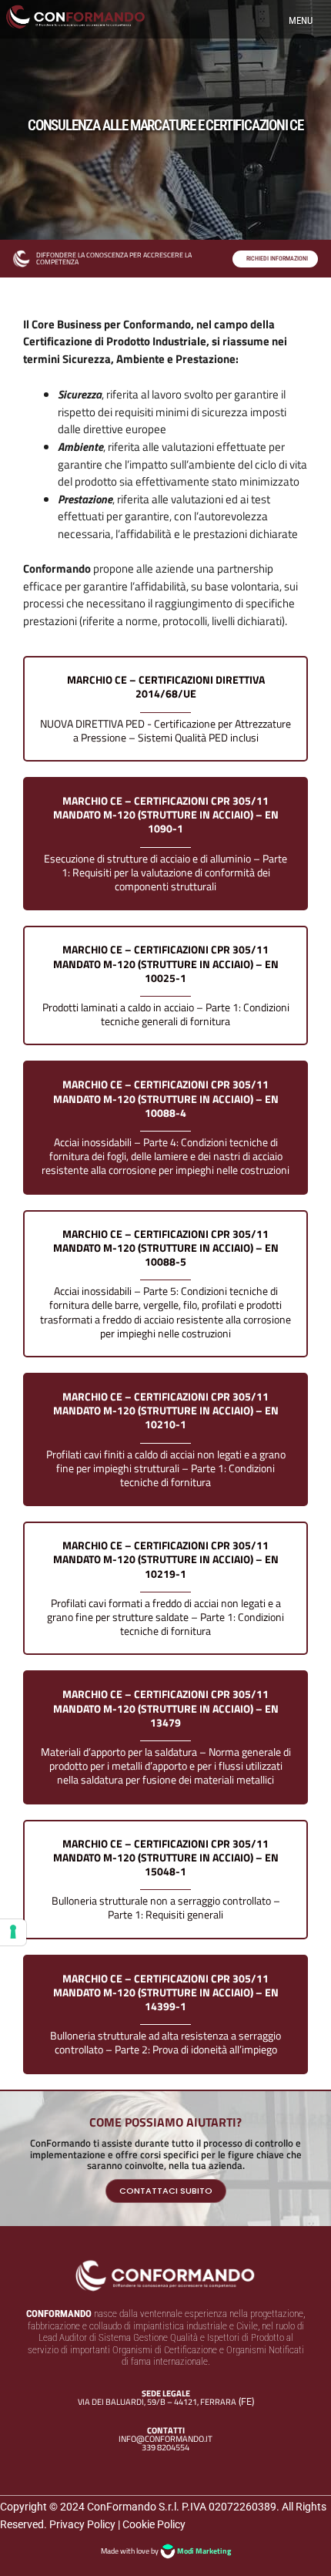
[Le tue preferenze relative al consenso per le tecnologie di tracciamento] (13, 1932)
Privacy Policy (82, 2524)
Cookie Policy (154, 2524)
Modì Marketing (204, 2551)
